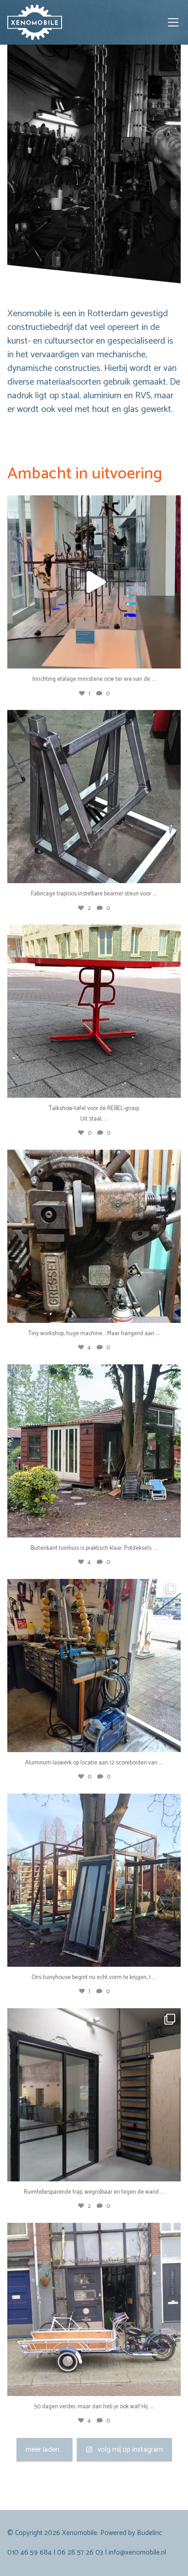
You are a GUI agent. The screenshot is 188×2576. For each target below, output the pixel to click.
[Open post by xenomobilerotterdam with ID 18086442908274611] (94, 582)
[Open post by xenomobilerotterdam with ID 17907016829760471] (94, 2095)
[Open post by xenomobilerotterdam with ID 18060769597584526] (94, 1451)
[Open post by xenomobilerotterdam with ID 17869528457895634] (94, 2309)
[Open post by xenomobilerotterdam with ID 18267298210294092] (94, 797)
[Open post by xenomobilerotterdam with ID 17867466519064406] (94, 1880)
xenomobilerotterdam (92, 505)
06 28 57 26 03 (80, 2553)
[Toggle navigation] (173, 22)
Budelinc (149, 2533)
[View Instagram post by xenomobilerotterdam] (172, 657)
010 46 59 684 (29, 2553)
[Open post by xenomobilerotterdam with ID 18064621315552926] (94, 1666)
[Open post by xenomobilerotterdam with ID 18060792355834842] (94, 1236)
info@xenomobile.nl (137, 2553)
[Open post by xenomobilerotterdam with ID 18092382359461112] (94, 1011)
